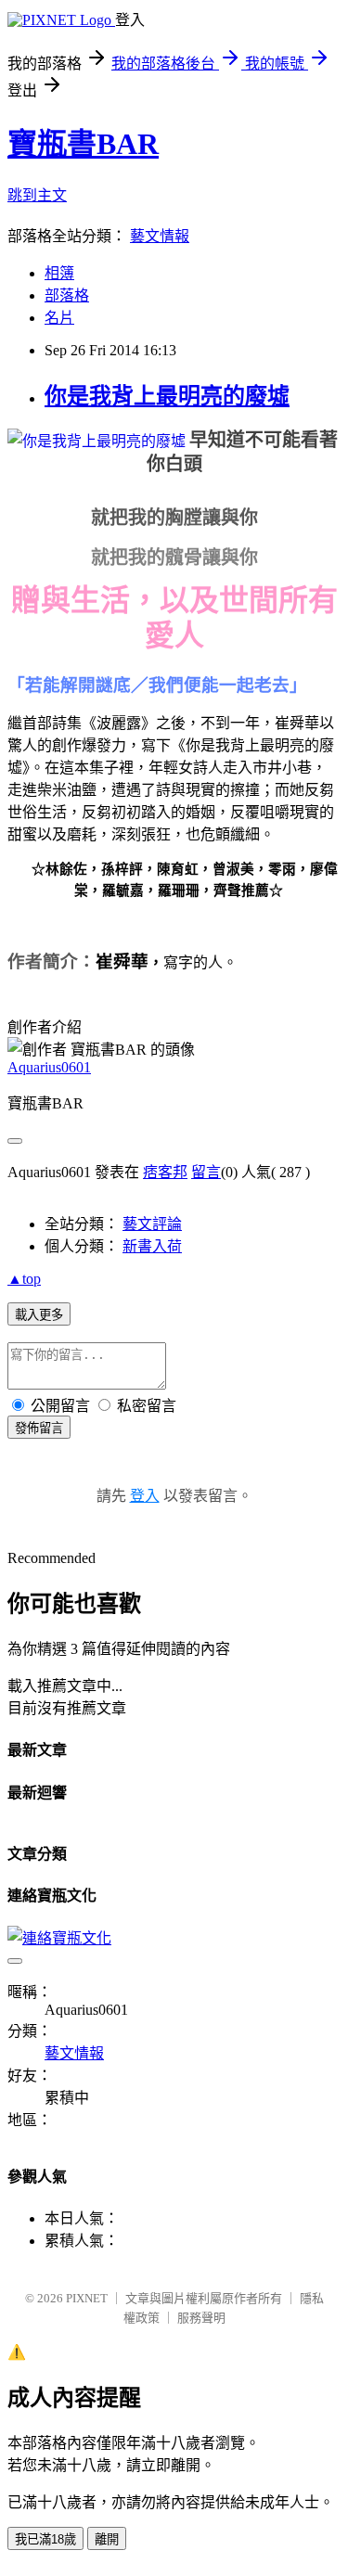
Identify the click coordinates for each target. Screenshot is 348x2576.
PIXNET (87, 2298)
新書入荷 (152, 1246)
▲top (24, 1279)
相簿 (59, 273)
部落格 (67, 295)
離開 (107, 2539)
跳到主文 (37, 195)
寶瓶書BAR (83, 144)
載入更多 (39, 1315)
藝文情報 (160, 236)
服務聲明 (201, 2318)
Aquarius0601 (49, 1067)
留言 (206, 1172)
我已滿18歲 (45, 2539)
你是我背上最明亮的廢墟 (167, 396)
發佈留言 (39, 1428)
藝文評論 (152, 1224)
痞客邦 (165, 1172)
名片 (59, 318)
